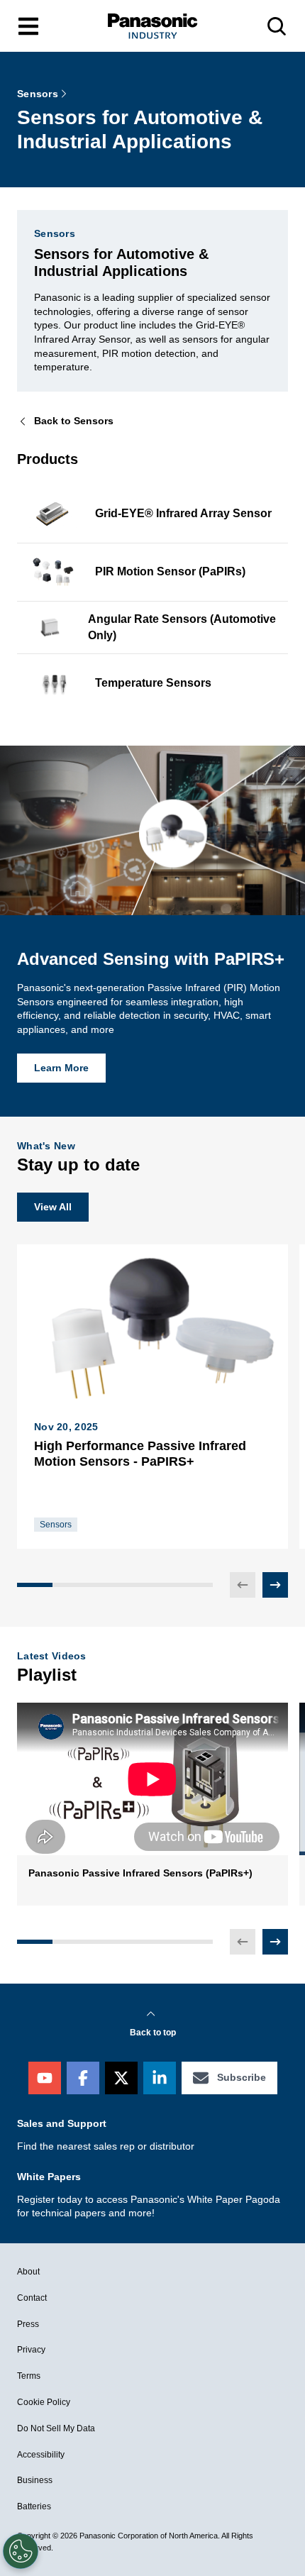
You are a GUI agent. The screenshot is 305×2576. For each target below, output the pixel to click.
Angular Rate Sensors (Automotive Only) (182, 627)
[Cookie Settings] (21, 2551)
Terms (29, 2376)
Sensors (38, 94)
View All (53, 1207)
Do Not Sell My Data (56, 2428)
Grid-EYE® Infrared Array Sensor (183, 513)
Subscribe (242, 2077)
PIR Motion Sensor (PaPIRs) (170, 571)
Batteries (34, 2506)
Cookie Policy (44, 2402)
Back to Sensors (74, 421)
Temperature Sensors (153, 683)
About (28, 2272)
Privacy (31, 2350)
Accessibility (41, 2455)
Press (28, 2324)
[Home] (152, 26)
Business (35, 2480)
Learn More (61, 1068)
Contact (32, 2298)
